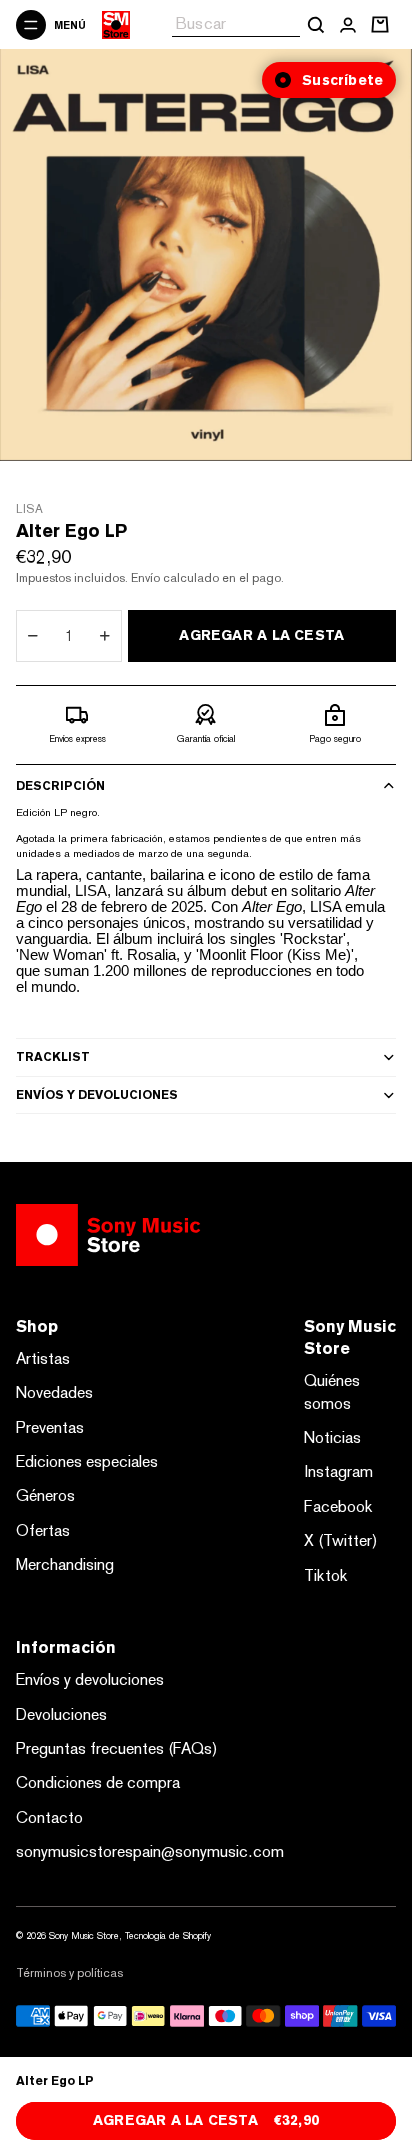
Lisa (29, 509)
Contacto (49, 1817)
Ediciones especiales (87, 1461)
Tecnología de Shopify (168, 1935)
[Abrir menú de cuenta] (348, 25)
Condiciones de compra (98, 1782)
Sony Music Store (84, 1935)
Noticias (332, 1437)
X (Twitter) (341, 1540)
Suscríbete (342, 80)
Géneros (45, 1495)
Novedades (54, 1392)
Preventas (50, 1427)
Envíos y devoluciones (97, 1095)
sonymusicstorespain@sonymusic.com (150, 1851)
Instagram (338, 1471)
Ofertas (43, 1530)
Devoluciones (61, 1714)
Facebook (338, 1506)
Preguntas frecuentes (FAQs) (117, 1748)
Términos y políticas (69, 1973)
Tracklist (53, 1057)
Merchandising (65, 1564)
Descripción (60, 786)
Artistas (43, 1358)
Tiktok (326, 1575)
